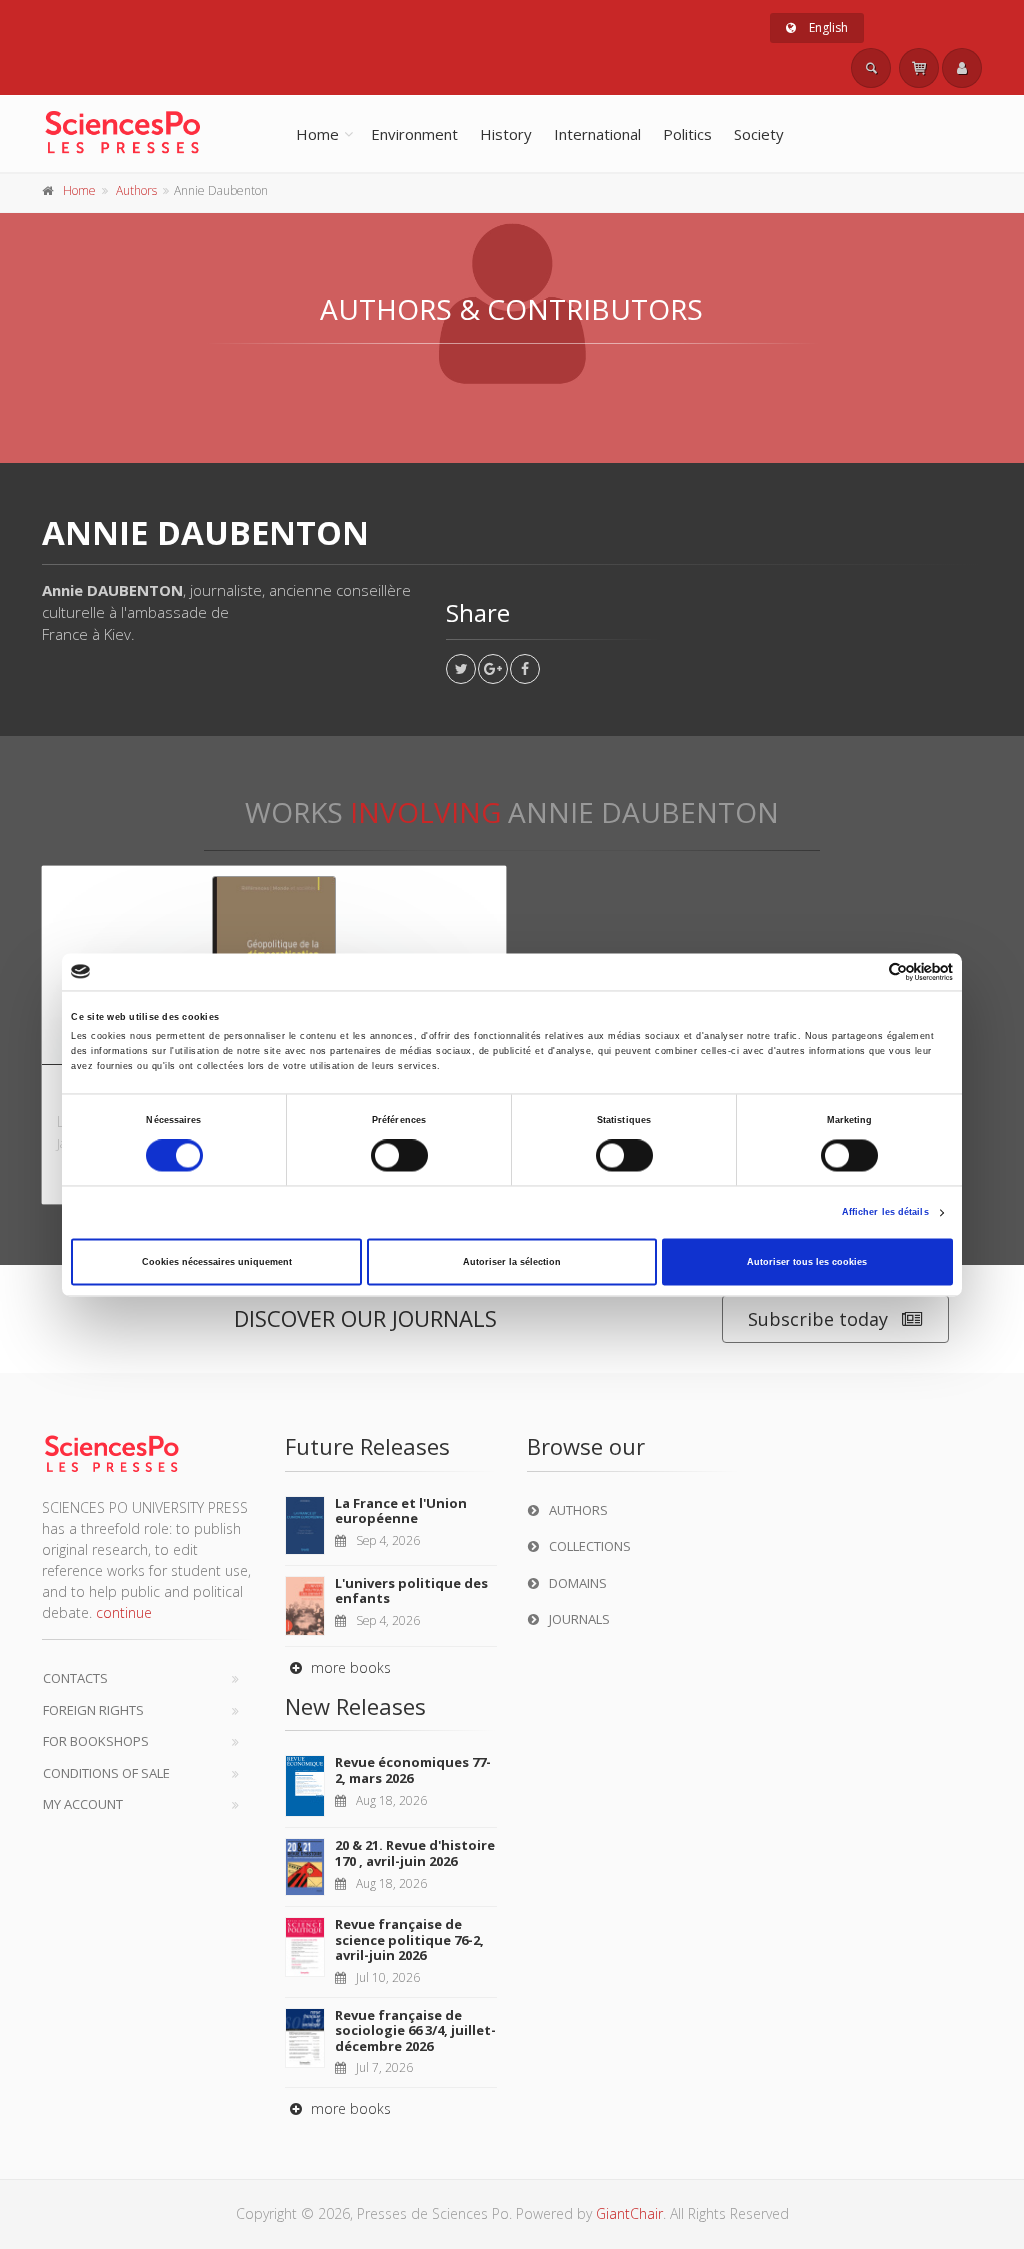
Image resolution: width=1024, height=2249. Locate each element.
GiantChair (629, 2213)
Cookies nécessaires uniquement (217, 1262)
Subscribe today (818, 1319)
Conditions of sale (106, 1773)
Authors (136, 190)
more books (349, 1667)
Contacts (75, 1678)
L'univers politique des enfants (411, 1591)
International (597, 134)
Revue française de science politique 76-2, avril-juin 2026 (409, 1939)
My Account (83, 1804)
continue (124, 1612)
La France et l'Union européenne (401, 1511)
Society (759, 134)
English (827, 27)
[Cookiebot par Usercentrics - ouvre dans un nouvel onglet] (865, 971)
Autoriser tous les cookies (807, 1262)
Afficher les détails (885, 1213)
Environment (414, 134)
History (506, 134)
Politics (687, 134)
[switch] (399, 1156)
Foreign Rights (93, 1710)
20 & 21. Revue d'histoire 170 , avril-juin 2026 (415, 1853)
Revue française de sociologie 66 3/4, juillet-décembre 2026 (415, 2030)
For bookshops (96, 1741)
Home (317, 134)
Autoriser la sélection (512, 1262)
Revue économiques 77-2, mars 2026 (413, 1770)
